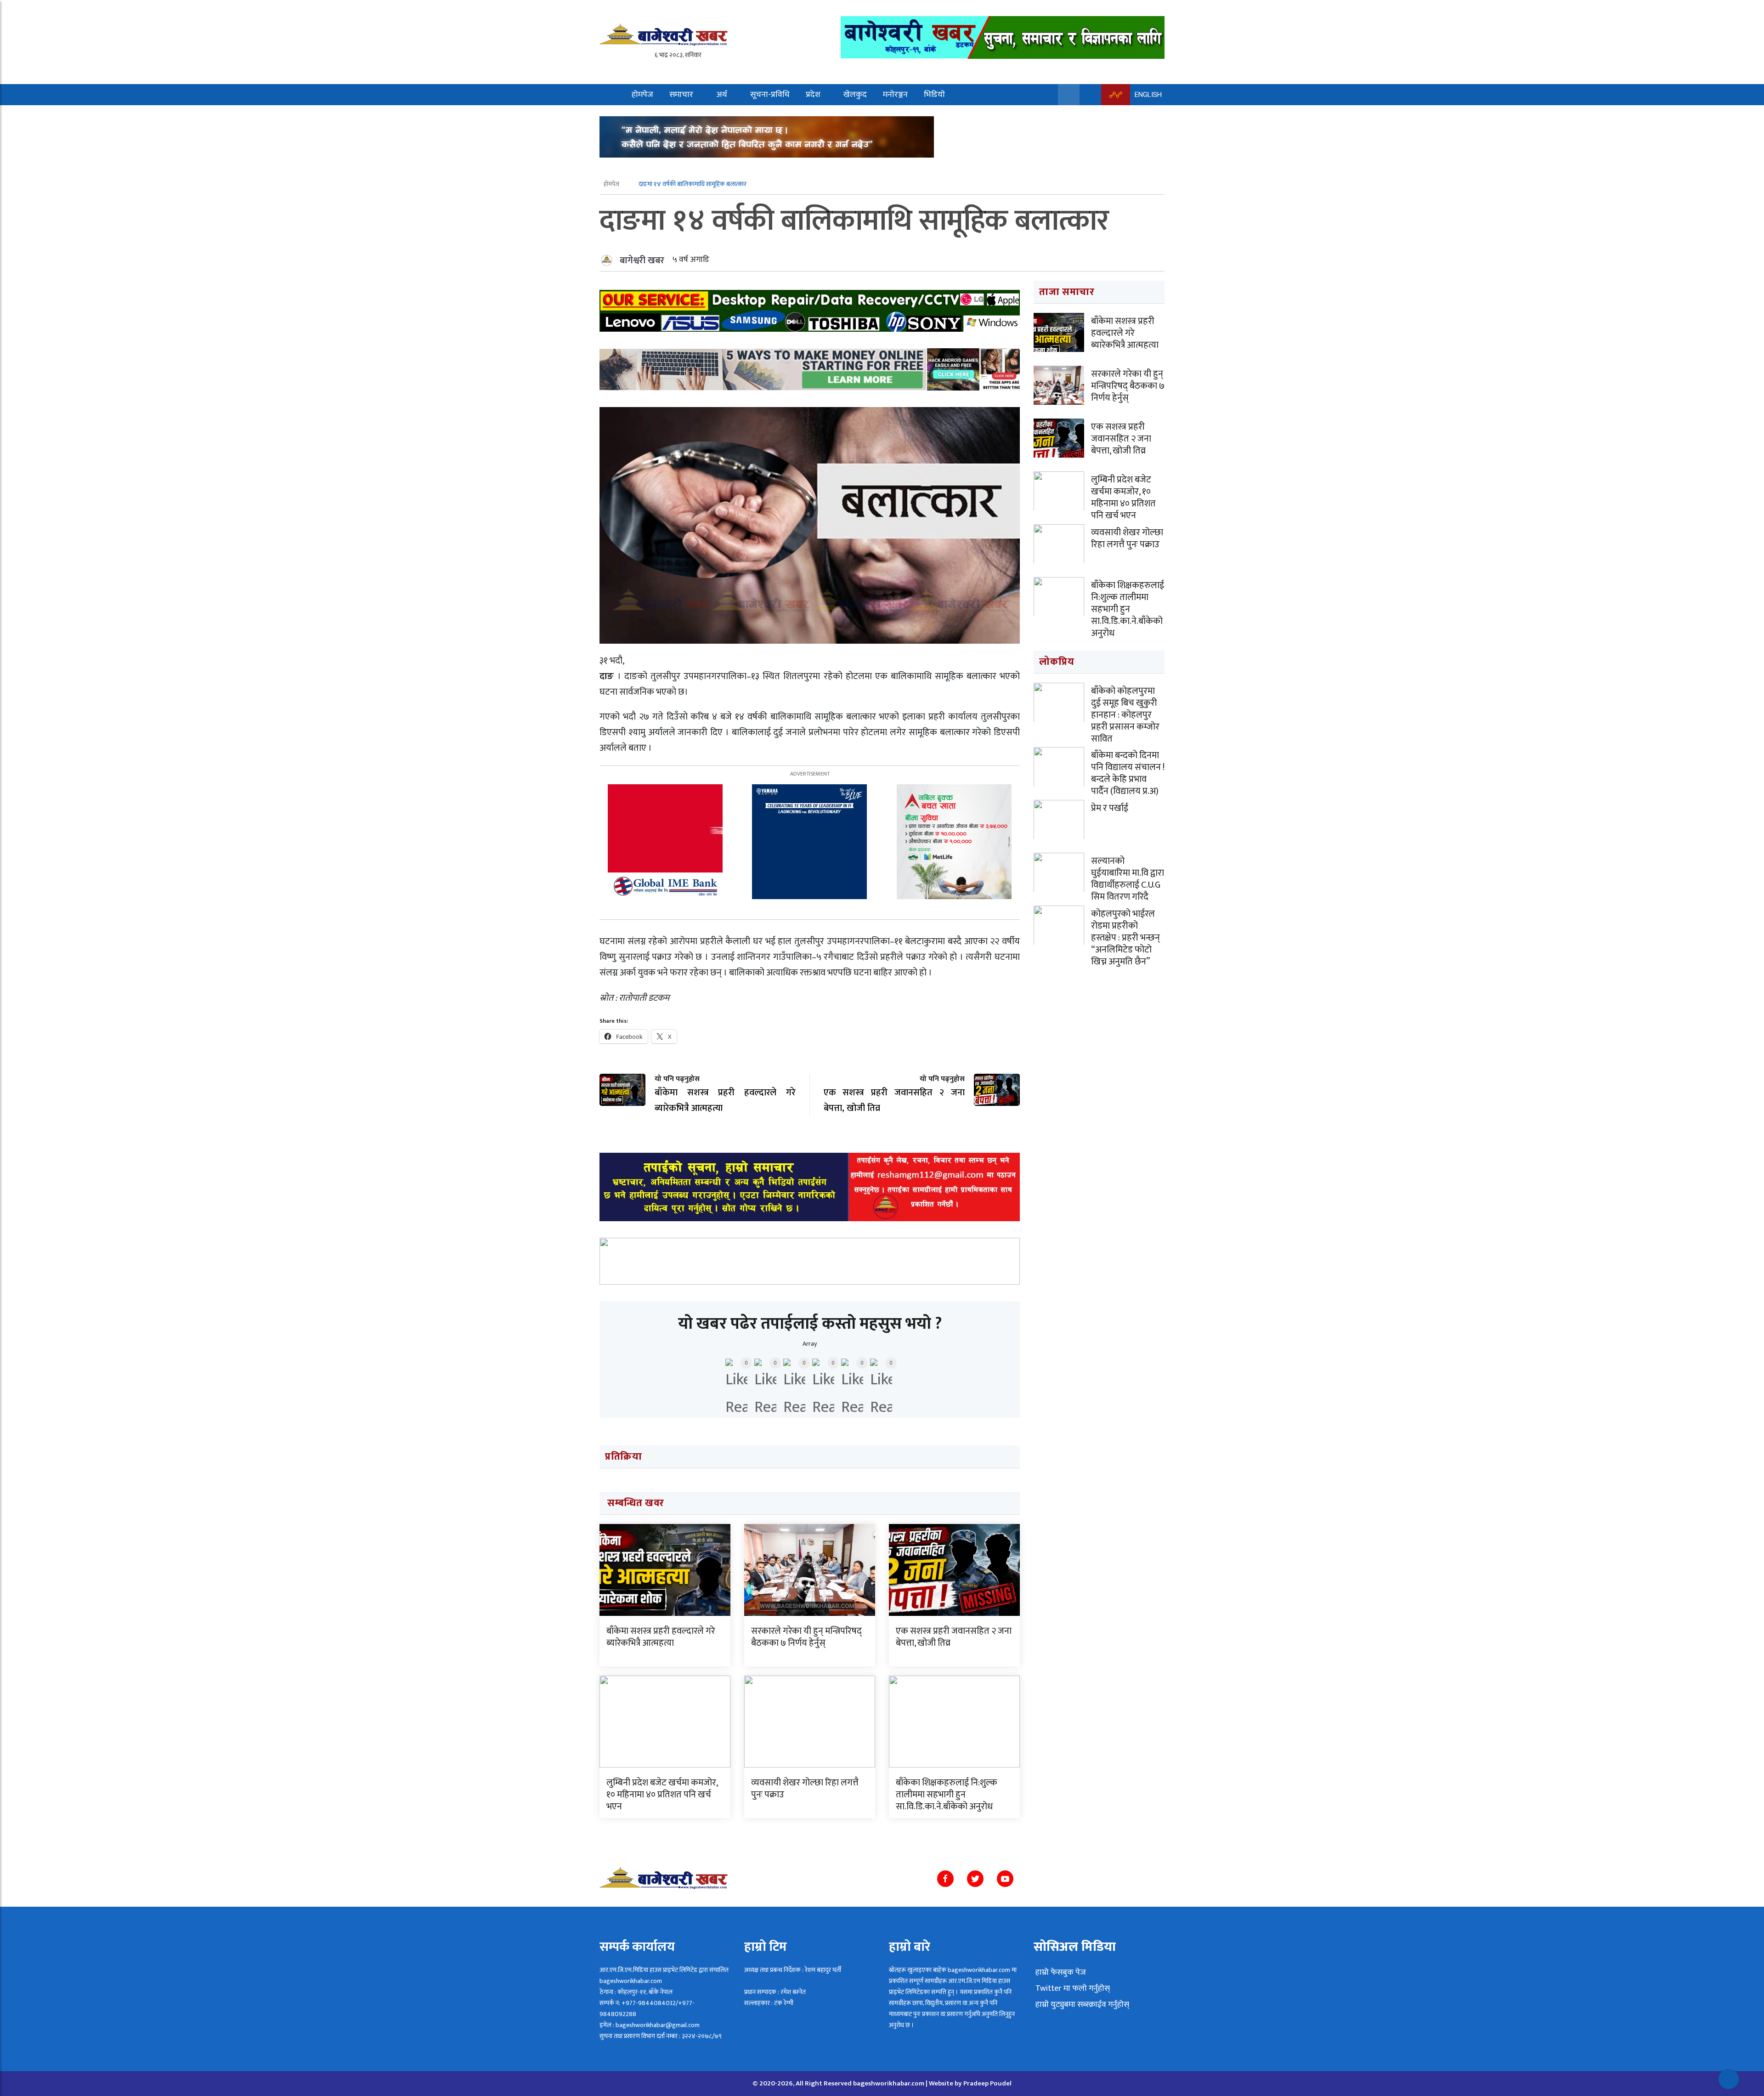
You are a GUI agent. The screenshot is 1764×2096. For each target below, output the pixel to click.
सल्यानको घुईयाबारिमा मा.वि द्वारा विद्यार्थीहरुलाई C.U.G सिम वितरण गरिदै (1128, 879)
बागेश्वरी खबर (642, 261)
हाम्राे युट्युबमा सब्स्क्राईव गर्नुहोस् (1081, 2005)
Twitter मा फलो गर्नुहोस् (1072, 1988)
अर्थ (722, 95)
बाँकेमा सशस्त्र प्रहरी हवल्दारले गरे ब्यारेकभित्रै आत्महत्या (661, 1637)
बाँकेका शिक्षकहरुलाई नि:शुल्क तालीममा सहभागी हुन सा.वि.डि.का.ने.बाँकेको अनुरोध (947, 1795)
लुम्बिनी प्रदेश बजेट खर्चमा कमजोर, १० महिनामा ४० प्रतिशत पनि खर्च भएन (662, 1795)
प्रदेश (813, 95)
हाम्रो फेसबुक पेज (1060, 1972)
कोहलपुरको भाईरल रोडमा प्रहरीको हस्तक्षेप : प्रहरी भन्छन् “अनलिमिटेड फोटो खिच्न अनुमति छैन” (1125, 938)
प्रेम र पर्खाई (1110, 808)
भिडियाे (934, 95)
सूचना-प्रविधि (770, 95)
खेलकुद (855, 95)
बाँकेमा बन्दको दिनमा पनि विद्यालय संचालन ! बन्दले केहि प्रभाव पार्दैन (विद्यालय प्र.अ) (1128, 773)
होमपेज (642, 95)
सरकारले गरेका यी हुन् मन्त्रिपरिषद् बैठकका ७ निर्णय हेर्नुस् (806, 1637)
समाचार (681, 95)
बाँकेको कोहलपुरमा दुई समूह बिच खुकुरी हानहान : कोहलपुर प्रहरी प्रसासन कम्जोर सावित (1125, 715)
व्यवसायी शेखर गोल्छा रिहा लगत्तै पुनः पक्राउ (805, 1789)
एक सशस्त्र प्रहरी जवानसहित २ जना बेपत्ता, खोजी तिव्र (954, 1637)
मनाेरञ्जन (895, 95)
